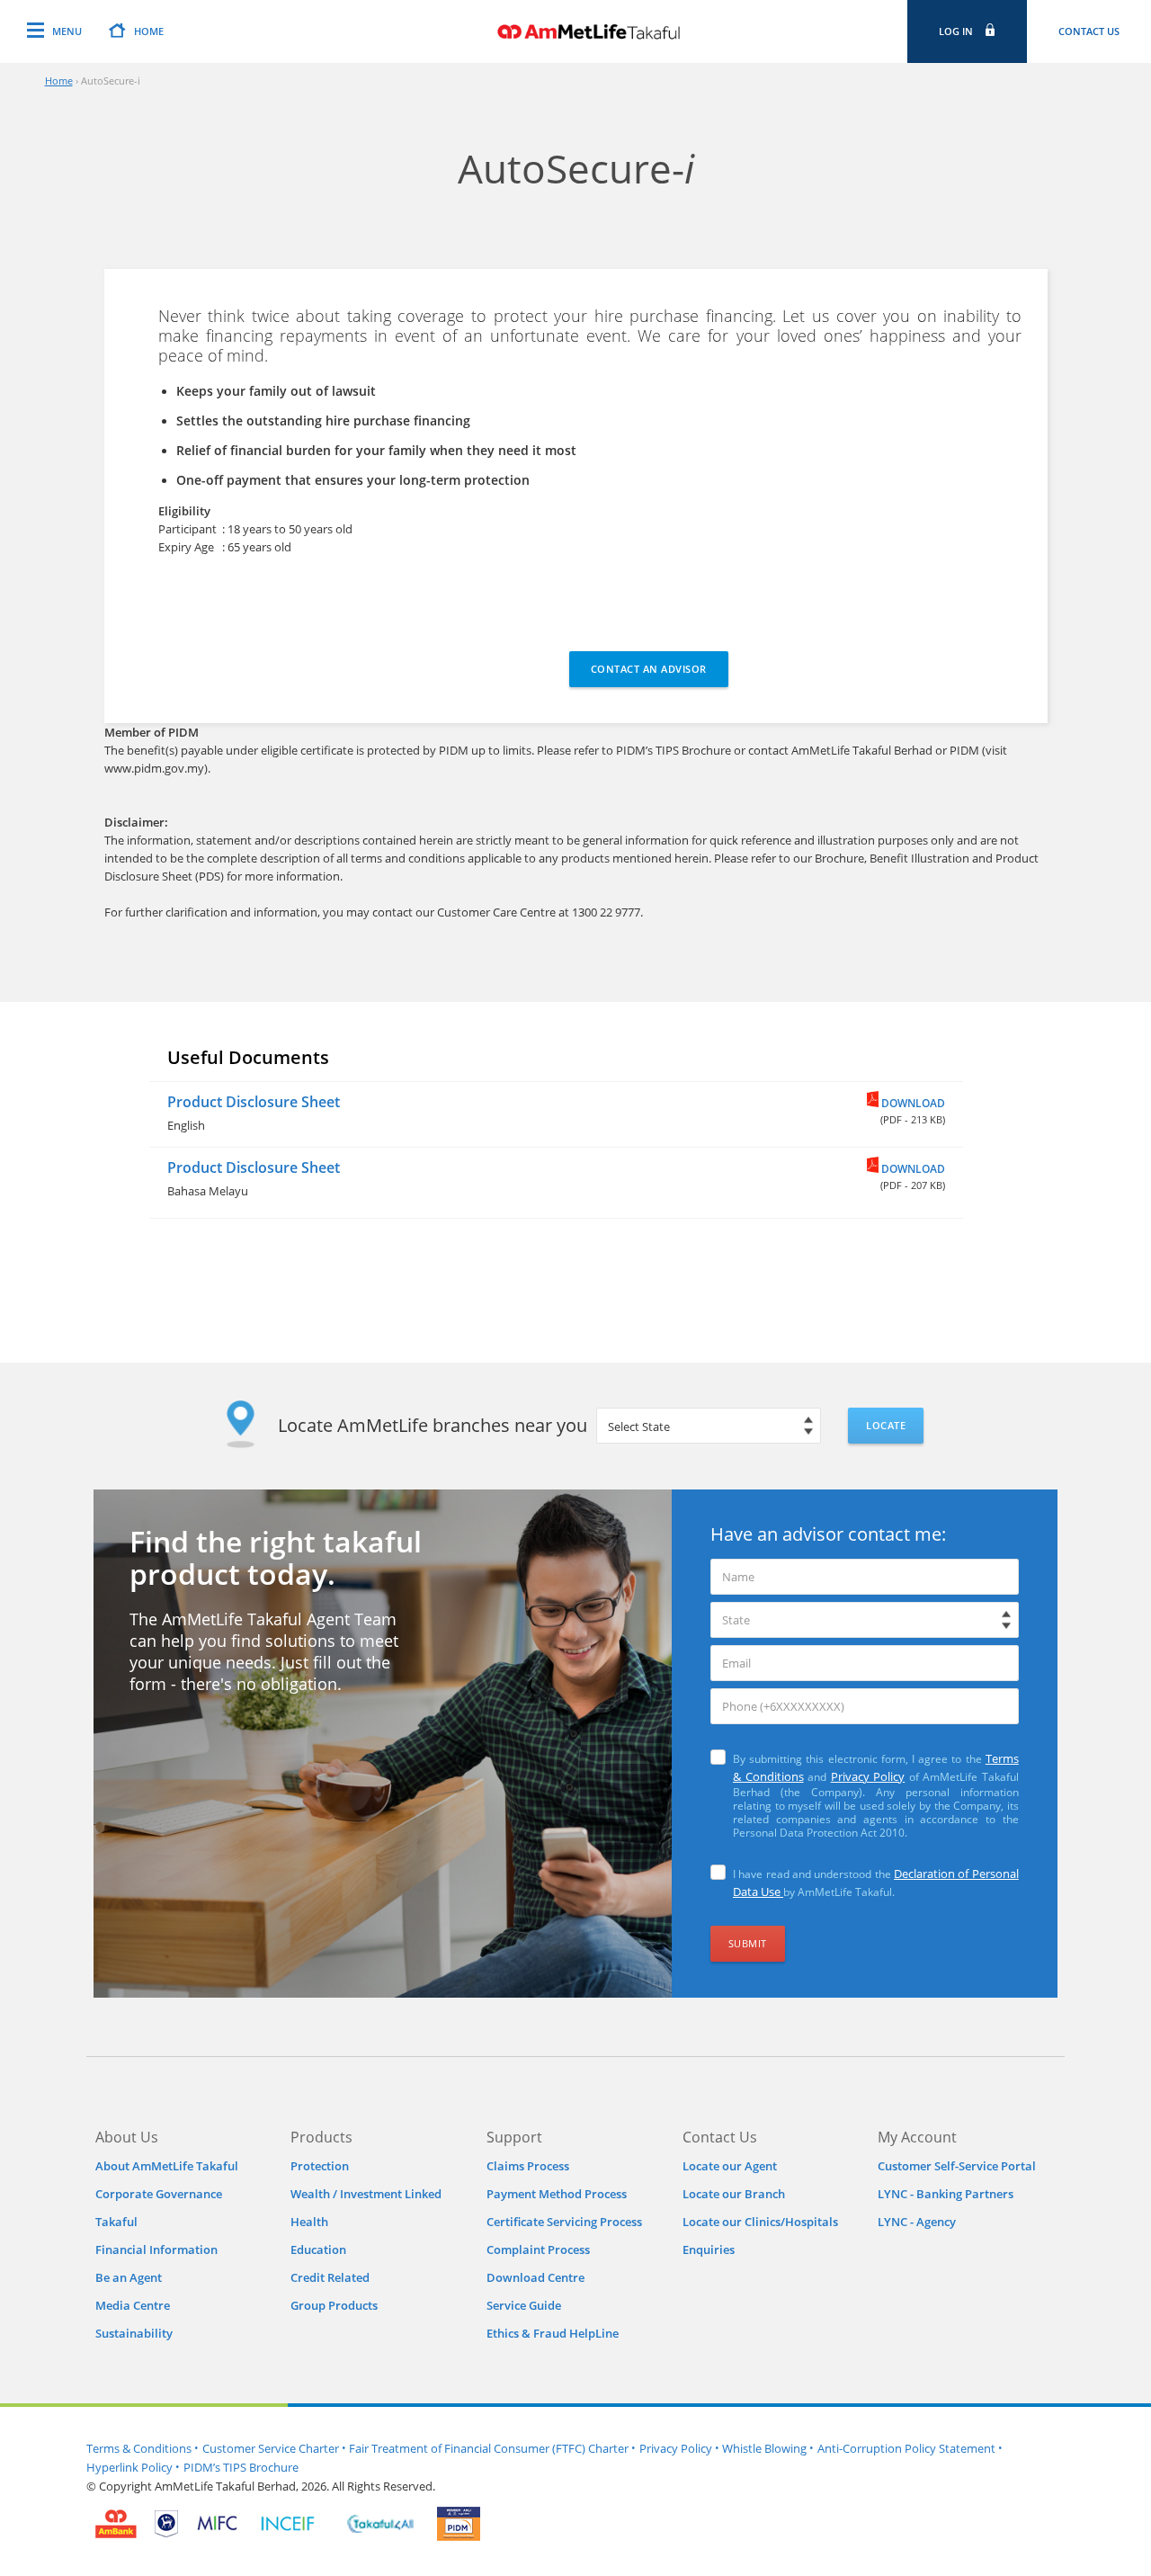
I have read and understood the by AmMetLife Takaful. (876, 1883)
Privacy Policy (868, 1776)
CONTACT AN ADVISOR (649, 669)
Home (59, 80)
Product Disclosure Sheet (254, 1102)
